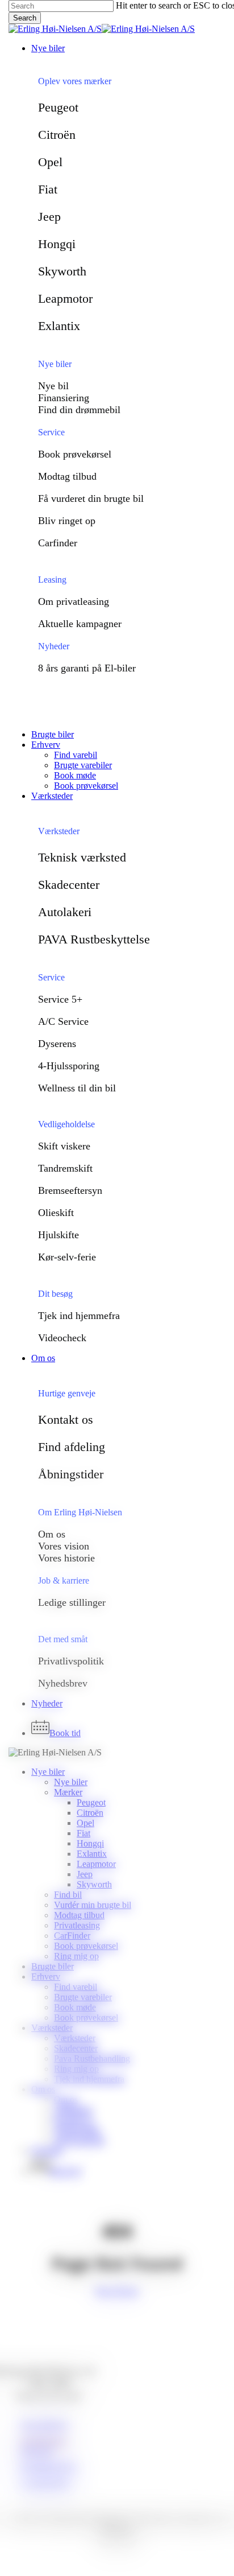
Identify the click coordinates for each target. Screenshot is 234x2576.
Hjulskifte (58, 1235)
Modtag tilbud (67, 476)
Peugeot (58, 107)
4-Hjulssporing (69, 1066)
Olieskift (56, 1213)
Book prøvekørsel (75, 454)
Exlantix (59, 326)
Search (25, 18)
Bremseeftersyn (70, 1190)
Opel (50, 162)
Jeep (49, 217)
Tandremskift (65, 1168)
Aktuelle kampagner (80, 624)
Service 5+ (60, 999)
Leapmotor (65, 298)
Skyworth (62, 271)
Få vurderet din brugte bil (91, 498)
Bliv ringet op (67, 521)
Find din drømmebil (79, 410)
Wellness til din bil (77, 1088)
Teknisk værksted (82, 857)
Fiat (48, 189)
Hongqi (57, 244)
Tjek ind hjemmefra (79, 1316)
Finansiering (64, 398)
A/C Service (63, 1021)
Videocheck (62, 1338)
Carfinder (58, 543)
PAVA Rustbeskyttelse (94, 939)
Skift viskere (64, 1146)
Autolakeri (65, 912)
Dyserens (57, 1044)
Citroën (57, 135)
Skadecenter (69, 885)
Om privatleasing (74, 601)
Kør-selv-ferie (67, 1257)
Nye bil (53, 386)
